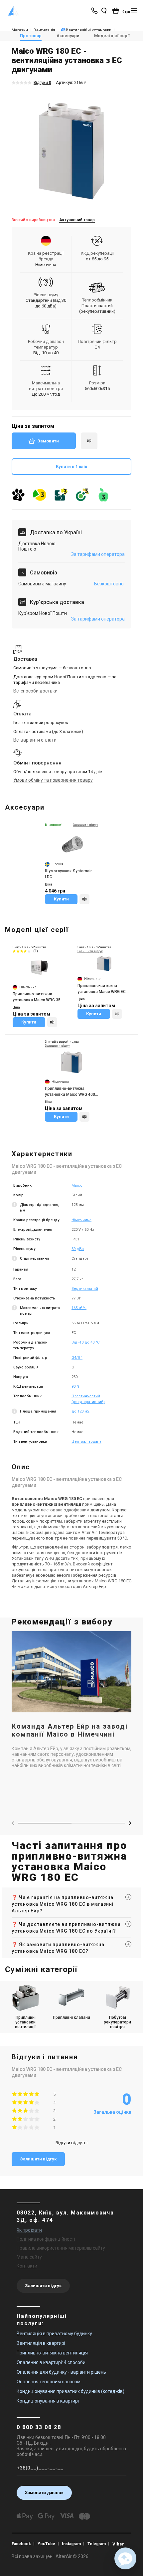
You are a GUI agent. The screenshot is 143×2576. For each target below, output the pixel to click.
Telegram (97, 2544)
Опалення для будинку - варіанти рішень (61, 2372)
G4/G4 (77, 1358)
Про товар (31, 36)
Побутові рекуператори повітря (117, 2022)
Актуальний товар (77, 220)
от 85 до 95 (97, 259)
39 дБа (78, 1249)
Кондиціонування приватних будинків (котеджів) (71, 2391)
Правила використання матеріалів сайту (61, 2248)
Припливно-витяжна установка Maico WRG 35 (37, 997)
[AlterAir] (14, 11)
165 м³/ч (79, 1308)
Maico (77, 1186)
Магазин (20, 30)
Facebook (21, 2544)
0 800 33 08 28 (39, 2427)
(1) (36, 951)
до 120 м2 (80, 1411)
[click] (89, 441)
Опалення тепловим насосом (49, 2382)
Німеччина (81, 1220)
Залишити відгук (38, 2159)
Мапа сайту (29, 2257)
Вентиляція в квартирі (41, 2343)
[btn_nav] (134, 11)
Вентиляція (44, 30)
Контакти (27, 2266)
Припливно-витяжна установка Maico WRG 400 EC (70, 1092)
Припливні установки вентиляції (25, 2022)
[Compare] (84, 899)
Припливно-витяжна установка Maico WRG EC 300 (102, 989)
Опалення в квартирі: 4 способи (51, 2362)
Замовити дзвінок (44, 2493)
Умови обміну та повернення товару (53, 780)
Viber (118, 2544)
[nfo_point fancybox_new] (15, 1208)
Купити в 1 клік (71, 466)
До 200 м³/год (46, 394)
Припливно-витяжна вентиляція (52, 2353)
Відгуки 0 (42, 83)
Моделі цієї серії (112, 36)
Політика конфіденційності (46, 2239)
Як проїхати (29, 2230)
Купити (61, 899)
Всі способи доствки (35, 691)
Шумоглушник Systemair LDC (68, 874)
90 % (75, 1387)
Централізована (86, 1442)
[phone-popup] (95, 11)
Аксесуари (68, 36)
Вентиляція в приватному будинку (54, 2334)
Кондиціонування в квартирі (48, 2401)
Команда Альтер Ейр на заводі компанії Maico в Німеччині (70, 1730)
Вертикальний (85, 1289)
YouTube (46, 2544)
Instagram (71, 2544)
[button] (130, 1823)
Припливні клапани (71, 2017)
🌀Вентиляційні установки (86, 30)
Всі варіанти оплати (35, 740)
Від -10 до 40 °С (85, 1342)
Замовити (48, 441)
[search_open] (104, 11)
